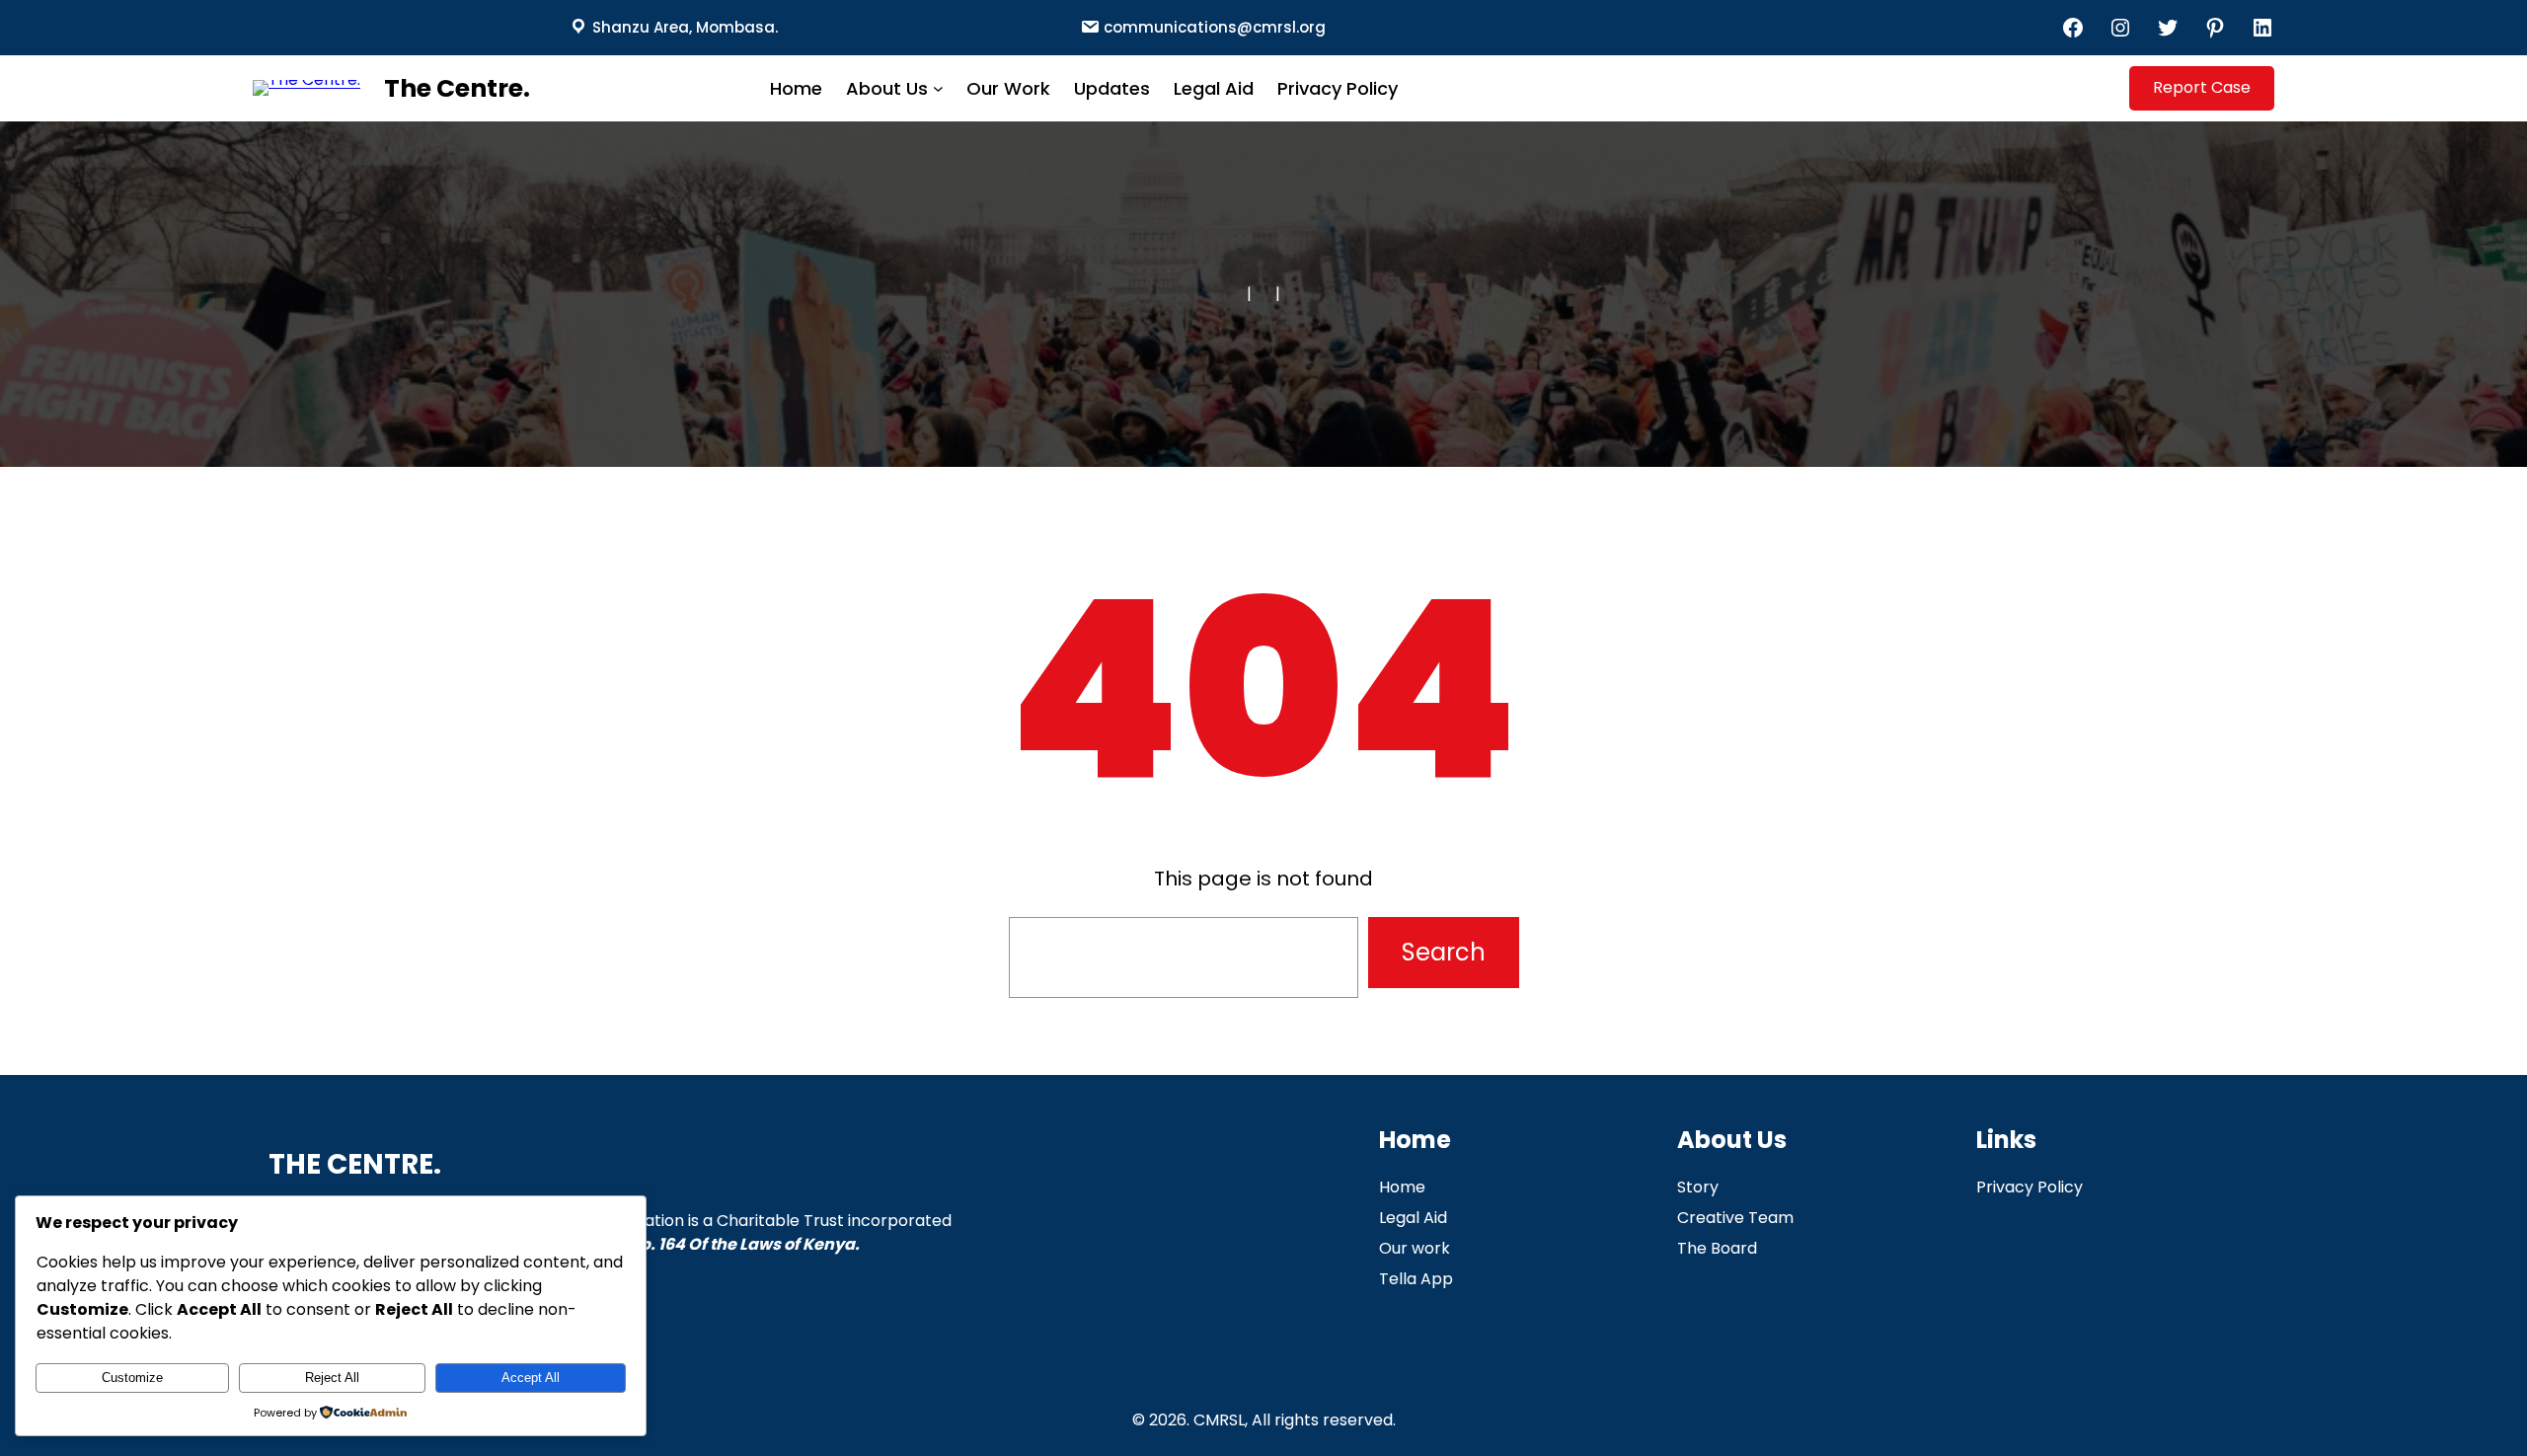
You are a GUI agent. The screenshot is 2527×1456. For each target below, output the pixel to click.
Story (1698, 1187)
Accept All (531, 1378)
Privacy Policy (2029, 1187)
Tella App (1416, 1279)
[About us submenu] (938, 88)
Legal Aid (1413, 1218)
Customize (132, 1378)
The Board (1717, 1248)
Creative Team (1735, 1218)
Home (1402, 1187)
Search (1444, 952)
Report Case (2202, 87)
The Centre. (457, 88)
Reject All (332, 1378)
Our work (1415, 1248)
